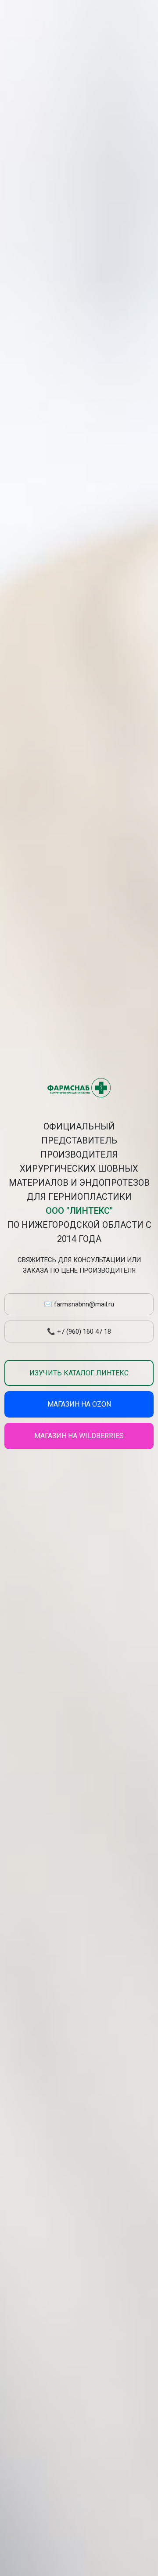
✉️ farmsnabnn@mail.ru (79, 1304)
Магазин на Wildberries (79, 1436)
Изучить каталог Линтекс (79, 1373)
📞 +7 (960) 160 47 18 (79, 1331)
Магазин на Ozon (79, 1404)
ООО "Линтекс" (79, 1211)
